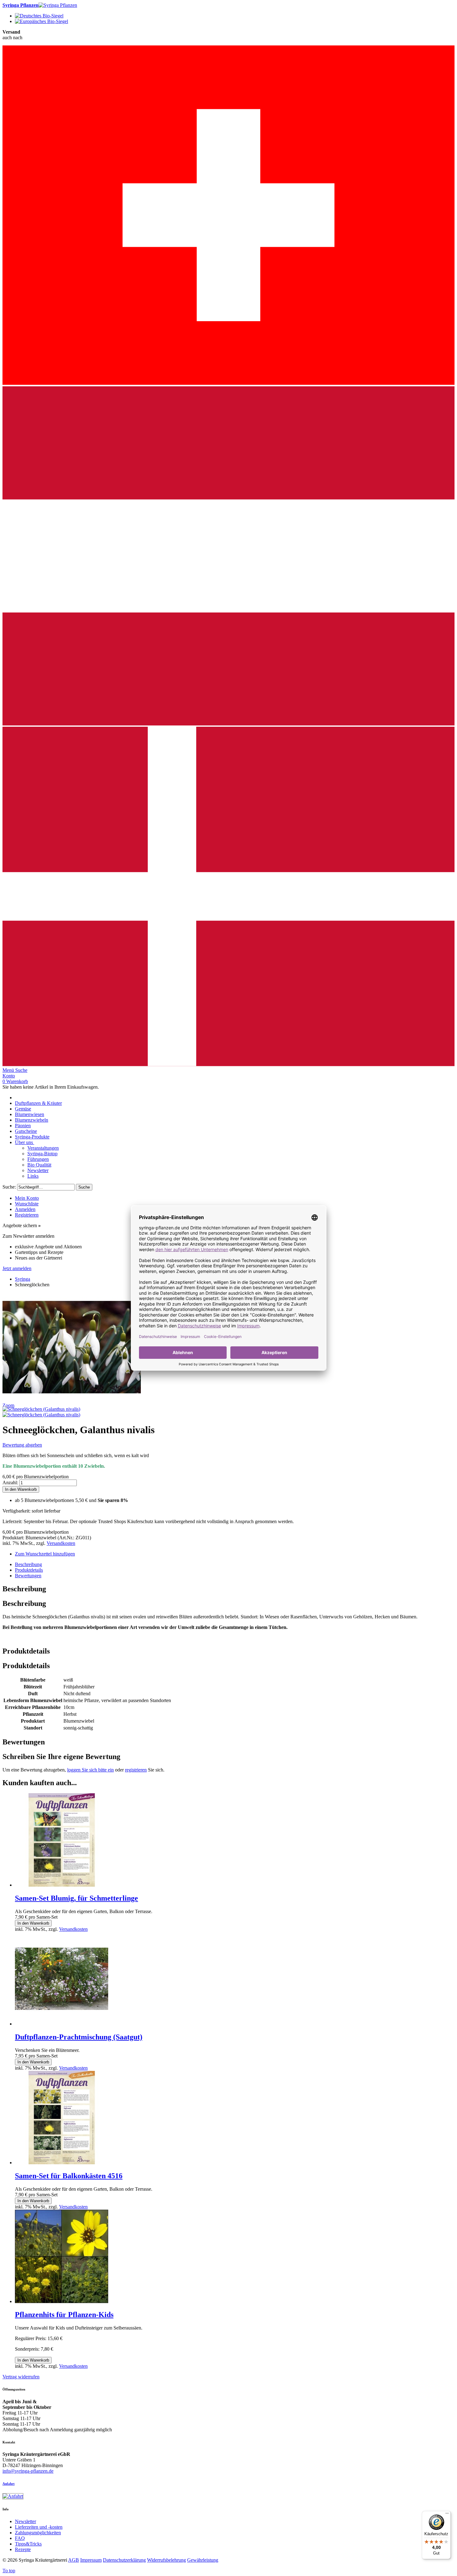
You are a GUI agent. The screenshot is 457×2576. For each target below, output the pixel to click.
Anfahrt (9, 2484)
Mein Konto (27, 1198)
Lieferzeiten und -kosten (39, 2527)
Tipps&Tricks (28, 2544)
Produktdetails (29, 1570)
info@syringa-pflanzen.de (28, 2471)
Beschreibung (28, 1564)
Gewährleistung (203, 2560)
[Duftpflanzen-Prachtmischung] (62, 2024)
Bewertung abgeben (22, 1445)
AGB (74, 2560)
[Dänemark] (228, 1065)
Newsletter (25, 2521)
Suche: (9, 1187)
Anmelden (25, 1209)
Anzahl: (10, 1483)
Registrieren (27, 1215)
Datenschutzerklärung (124, 2560)
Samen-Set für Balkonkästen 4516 (69, 2176)
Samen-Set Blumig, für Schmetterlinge (76, 1898)
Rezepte (23, 2549)
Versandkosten (61, 1543)
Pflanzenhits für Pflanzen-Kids (64, 2315)
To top (9, 2571)
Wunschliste (27, 1204)
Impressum (91, 2560)
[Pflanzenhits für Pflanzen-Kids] (62, 2301)
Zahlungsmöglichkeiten (38, 2533)
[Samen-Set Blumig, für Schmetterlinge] (62, 1885)
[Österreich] (228, 724)
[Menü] (447, 2515)
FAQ (20, 2538)
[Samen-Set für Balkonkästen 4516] (62, 2163)
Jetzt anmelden (17, 1268)
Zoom (8, 1405)
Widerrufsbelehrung (166, 2560)
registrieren (136, 1770)
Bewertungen (28, 1576)
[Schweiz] (228, 383)
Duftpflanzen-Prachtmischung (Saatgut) (79, 2037)
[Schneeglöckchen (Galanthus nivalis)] (41, 1409)
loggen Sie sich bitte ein (90, 1770)
